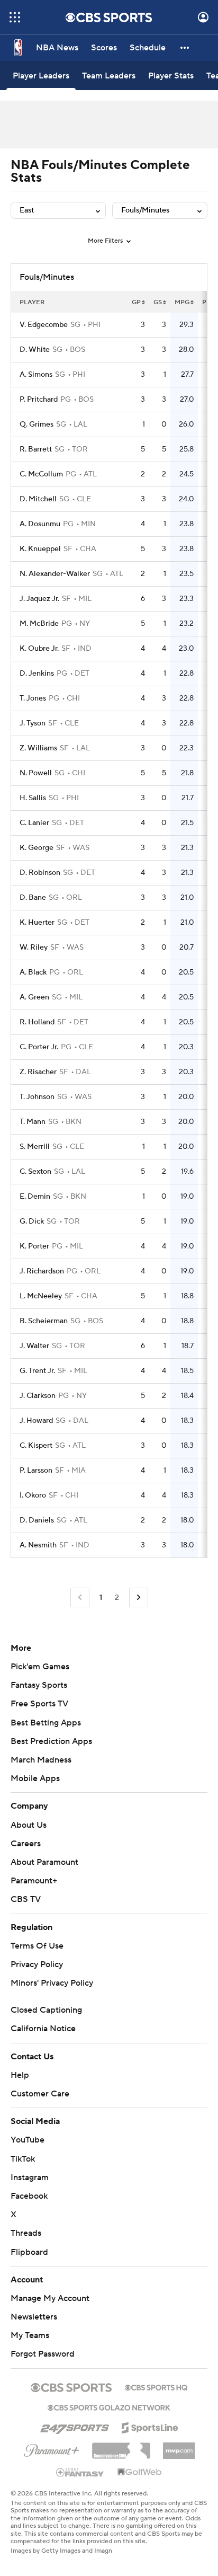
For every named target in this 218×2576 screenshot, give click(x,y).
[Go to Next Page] (139, 1597)
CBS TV (26, 1899)
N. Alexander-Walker (55, 574)
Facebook (29, 2196)
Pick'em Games (40, 1667)
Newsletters (34, 2317)
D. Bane (33, 898)
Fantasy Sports (39, 1685)
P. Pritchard (39, 400)
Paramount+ (34, 1881)
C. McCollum (41, 474)
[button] (15, 17)
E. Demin (35, 1197)
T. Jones (33, 698)
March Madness (41, 1760)
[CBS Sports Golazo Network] (109, 2406)
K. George (37, 848)
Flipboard (29, 2252)
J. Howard (36, 1421)
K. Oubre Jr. (39, 649)
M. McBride (39, 624)
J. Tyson (33, 723)
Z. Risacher (38, 1072)
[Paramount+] (52, 2448)
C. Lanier (34, 823)
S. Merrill (35, 1147)
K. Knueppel (40, 549)
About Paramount (44, 1862)
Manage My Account (50, 2298)
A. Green (34, 997)
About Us (29, 1825)
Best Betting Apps (46, 1723)
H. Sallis (33, 798)
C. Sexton (35, 1172)
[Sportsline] (150, 2426)
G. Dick (32, 1221)
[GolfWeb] (140, 2473)
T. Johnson (37, 1097)
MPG (182, 302)
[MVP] (179, 2447)
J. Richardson (42, 1271)
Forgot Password (43, 2354)
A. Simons (36, 375)
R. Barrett (36, 449)
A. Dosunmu (40, 524)
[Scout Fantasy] (80, 2472)
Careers (26, 1844)
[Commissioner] (121, 2447)
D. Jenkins (37, 674)
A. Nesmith (38, 1545)
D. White (35, 350)
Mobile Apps (35, 1778)
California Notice (43, 2029)
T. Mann (33, 1122)
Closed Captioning (46, 2010)
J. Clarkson (38, 1396)
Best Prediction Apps (51, 1741)
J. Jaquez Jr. (39, 599)
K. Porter (34, 1246)
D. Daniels (37, 1520)
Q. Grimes (37, 424)
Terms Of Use (37, 1946)
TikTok (23, 2159)
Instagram (30, 2177)
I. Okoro (33, 1495)
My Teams (30, 2335)
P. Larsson (36, 1471)
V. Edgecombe (44, 325)
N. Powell (36, 773)
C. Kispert (36, 1446)
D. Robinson (40, 873)
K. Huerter (37, 923)
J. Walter (34, 1346)
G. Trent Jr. (37, 1371)
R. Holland (37, 1022)
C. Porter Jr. (39, 1047)
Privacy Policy (37, 1964)
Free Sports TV (39, 1704)
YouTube (28, 2140)
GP (136, 302)
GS (158, 302)
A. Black (33, 972)
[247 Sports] (75, 2426)
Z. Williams (38, 748)
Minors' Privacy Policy (52, 1983)
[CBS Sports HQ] (156, 2386)
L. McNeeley (41, 1296)
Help (20, 2075)
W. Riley (34, 948)
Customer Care (40, 2094)
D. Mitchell (38, 499)
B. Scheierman (44, 1321)
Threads (26, 2233)
